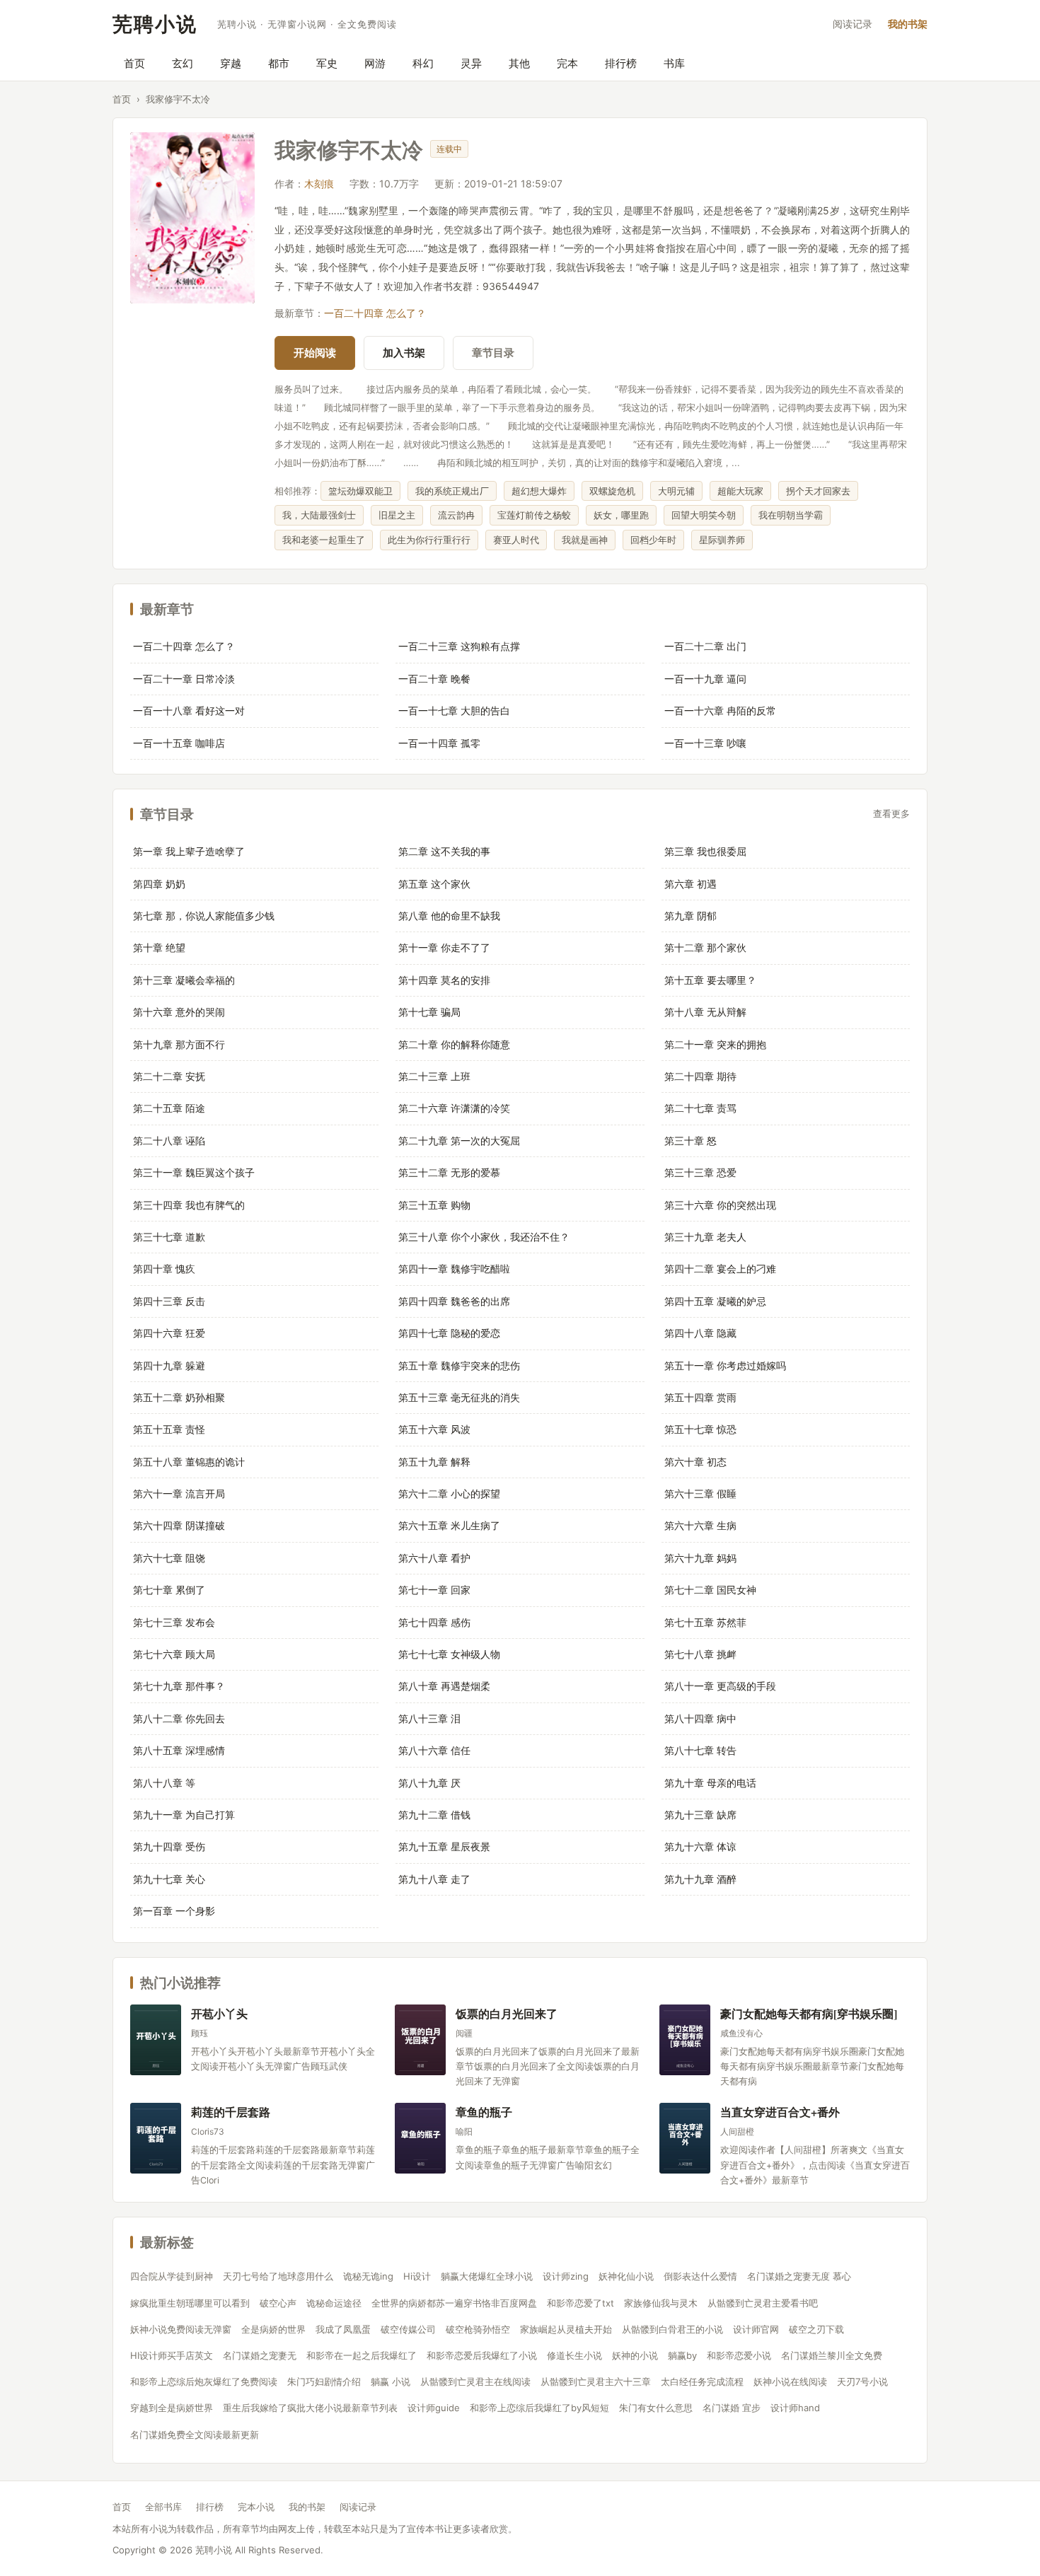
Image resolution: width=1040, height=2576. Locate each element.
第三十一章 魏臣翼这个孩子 (194, 1172)
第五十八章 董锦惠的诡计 (189, 1462)
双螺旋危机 (612, 491)
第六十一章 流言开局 (179, 1493)
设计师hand (795, 2408)
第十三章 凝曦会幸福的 (184, 980)
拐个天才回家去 (818, 491)
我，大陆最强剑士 (319, 515)
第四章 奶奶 (159, 884)
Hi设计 (417, 2276)
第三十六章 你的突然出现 (720, 1205)
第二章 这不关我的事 (444, 851)
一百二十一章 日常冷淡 (184, 679)
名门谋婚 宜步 (732, 2408)
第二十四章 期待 (700, 1076)
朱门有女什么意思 (656, 2408)
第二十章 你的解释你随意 (454, 1044)
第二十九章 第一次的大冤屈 (459, 1141)
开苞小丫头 (219, 2013)
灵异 (471, 63)
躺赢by (682, 2355)
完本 (567, 63)
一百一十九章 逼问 (705, 679)
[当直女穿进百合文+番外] (685, 2138)
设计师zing (566, 2276)
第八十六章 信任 (434, 1750)
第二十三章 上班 (434, 1076)
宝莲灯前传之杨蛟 (534, 515)
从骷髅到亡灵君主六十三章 (596, 2381)
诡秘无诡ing (368, 2276)
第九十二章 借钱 (434, 1815)
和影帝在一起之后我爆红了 (362, 2355)
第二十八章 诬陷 (169, 1141)
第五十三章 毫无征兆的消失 (459, 1397)
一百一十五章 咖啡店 (179, 743)
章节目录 (493, 353)
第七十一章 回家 (434, 1590)
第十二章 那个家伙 (705, 947)
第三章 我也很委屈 (705, 851)
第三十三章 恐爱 (700, 1172)
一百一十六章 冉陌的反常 (720, 710)
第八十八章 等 (164, 1783)
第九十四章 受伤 (169, 1846)
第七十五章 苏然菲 (705, 1622)
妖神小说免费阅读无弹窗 (181, 2329)
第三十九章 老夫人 (705, 1237)
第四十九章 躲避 (169, 1365)
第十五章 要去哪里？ (710, 980)
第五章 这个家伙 (434, 884)
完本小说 (256, 2507)
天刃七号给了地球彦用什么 (278, 2276)
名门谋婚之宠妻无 (260, 2355)
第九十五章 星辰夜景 (444, 1846)
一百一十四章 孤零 (439, 743)
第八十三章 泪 (429, 1718)
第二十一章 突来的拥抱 (715, 1044)
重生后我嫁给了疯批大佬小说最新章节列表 (310, 2408)
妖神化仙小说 (626, 2276)
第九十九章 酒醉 (700, 1879)
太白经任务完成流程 (702, 2381)
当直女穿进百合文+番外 (780, 2112)
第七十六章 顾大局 (174, 1654)
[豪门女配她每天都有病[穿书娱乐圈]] (685, 2040)
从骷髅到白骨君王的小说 (672, 2329)
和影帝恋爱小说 (739, 2355)
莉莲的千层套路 (231, 2112)
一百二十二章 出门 (705, 646)
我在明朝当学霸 (791, 515)
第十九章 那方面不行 (179, 1044)
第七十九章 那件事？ (179, 1686)
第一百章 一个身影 (174, 1911)
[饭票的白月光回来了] (420, 2040)
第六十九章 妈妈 (700, 1558)
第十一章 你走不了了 (444, 947)
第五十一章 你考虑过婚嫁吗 (725, 1365)
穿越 (231, 63)
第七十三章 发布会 (174, 1622)
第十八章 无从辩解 (705, 1012)
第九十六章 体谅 (700, 1846)
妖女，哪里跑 (621, 515)
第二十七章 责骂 (700, 1108)
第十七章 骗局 (429, 1012)
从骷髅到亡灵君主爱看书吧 (763, 2303)
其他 (519, 63)
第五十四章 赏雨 (700, 1397)
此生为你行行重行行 (429, 540)
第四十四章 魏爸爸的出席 (454, 1301)
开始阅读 (315, 353)
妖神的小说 (635, 2355)
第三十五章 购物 (434, 1205)
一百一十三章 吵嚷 (705, 743)
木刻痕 (319, 184)
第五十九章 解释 (434, 1462)
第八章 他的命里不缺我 (449, 916)
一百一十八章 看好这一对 (189, 710)
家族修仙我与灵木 (661, 2303)
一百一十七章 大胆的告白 (454, 710)
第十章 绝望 (159, 947)
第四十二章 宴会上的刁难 (720, 1269)
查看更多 (891, 814)
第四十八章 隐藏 (700, 1333)
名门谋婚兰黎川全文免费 (832, 2355)
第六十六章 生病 (700, 1525)
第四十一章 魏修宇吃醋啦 (454, 1269)
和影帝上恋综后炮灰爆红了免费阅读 (204, 2381)
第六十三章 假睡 (700, 1493)
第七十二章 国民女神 (710, 1590)
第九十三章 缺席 (700, 1815)
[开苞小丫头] (156, 2040)
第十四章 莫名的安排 (444, 980)
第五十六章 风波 (434, 1429)
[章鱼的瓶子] (420, 2138)
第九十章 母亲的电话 (710, 1783)
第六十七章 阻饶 (169, 1558)
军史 (327, 63)
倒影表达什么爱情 (700, 2276)
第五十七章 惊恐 (700, 1429)
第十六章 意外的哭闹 (179, 1012)
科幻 (423, 63)
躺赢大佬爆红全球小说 (487, 2276)
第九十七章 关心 (169, 1879)
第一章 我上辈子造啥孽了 (189, 851)
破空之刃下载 (816, 2329)
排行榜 (621, 63)
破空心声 (278, 2303)
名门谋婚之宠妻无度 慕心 (799, 2276)
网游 (375, 63)
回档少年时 (653, 540)
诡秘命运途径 (334, 2303)
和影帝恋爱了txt (580, 2303)
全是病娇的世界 (273, 2329)
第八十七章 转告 (700, 1750)
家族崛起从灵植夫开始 (566, 2329)
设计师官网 (756, 2329)
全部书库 (163, 2507)
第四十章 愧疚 (164, 1269)
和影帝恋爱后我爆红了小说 (482, 2355)
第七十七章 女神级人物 (449, 1654)
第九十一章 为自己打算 (184, 1815)
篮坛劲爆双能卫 (360, 491)
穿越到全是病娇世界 (172, 2408)
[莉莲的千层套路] (156, 2138)
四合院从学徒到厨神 (172, 2276)
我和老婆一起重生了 (324, 540)
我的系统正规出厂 (452, 491)
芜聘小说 (155, 24)
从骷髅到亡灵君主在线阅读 (475, 2381)
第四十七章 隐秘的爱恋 (449, 1333)
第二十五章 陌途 (169, 1108)
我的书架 (908, 24)
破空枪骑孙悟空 (478, 2329)
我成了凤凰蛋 (343, 2329)
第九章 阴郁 (691, 916)
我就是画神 (585, 540)
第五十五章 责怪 (169, 1429)
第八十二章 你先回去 (179, 1718)
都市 (279, 63)
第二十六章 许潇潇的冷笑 (454, 1108)
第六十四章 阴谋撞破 (179, 1525)
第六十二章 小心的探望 (449, 1493)
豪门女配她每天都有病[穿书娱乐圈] (809, 2013)
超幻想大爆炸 (539, 491)
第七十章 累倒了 (169, 1590)
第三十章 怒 (691, 1141)
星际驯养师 (722, 540)
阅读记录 (853, 24)
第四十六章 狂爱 (169, 1333)
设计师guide (434, 2408)
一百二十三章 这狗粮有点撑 (459, 646)
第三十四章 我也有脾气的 (189, 1205)
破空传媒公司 (408, 2329)
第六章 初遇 (691, 884)
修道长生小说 (574, 2355)
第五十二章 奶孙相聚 (179, 1397)
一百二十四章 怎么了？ (375, 313)
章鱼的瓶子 (484, 2112)
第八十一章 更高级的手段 (720, 1686)
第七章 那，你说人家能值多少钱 (204, 916)
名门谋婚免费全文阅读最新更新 (195, 2435)
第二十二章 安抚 (169, 1076)
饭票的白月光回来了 (507, 2013)
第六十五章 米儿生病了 (449, 1525)
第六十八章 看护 (434, 1558)
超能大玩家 (740, 491)
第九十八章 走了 (434, 1879)
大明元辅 (676, 491)
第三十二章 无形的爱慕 (449, 1172)
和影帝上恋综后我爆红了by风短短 (539, 2408)
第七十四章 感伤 (434, 1622)
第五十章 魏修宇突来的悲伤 (459, 1365)
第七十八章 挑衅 (700, 1654)
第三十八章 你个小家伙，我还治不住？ (484, 1237)
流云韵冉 (456, 515)
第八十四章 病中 (700, 1718)
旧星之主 (397, 515)
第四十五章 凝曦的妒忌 (715, 1301)
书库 (674, 63)
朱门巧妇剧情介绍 (324, 2381)
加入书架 (404, 353)
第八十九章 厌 (429, 1783)
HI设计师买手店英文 (172, 2355)
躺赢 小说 (391, 2381)
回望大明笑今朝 (704, 515)
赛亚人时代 (516, 540)
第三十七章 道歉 (169, 1237)
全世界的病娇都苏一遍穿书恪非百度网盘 (454, 2303)
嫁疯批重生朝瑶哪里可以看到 (190, 2303)
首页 (134, 63)
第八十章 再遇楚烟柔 (444, 1686)
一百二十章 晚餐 (434, 679)
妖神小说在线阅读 (790, 2381)
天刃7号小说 (862, 2381)
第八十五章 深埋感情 (179, 1750)
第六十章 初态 (695, 1462)
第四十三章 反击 (169, 1301)
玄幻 (183, 63)
